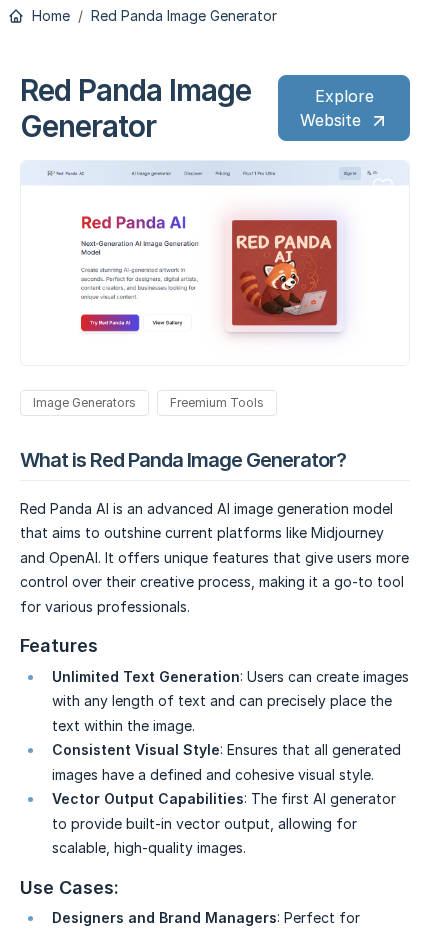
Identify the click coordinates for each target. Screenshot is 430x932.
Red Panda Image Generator (184, 16)
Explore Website (337, 108)
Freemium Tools (217, 402)
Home (49, 16)
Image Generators (84, 402)
